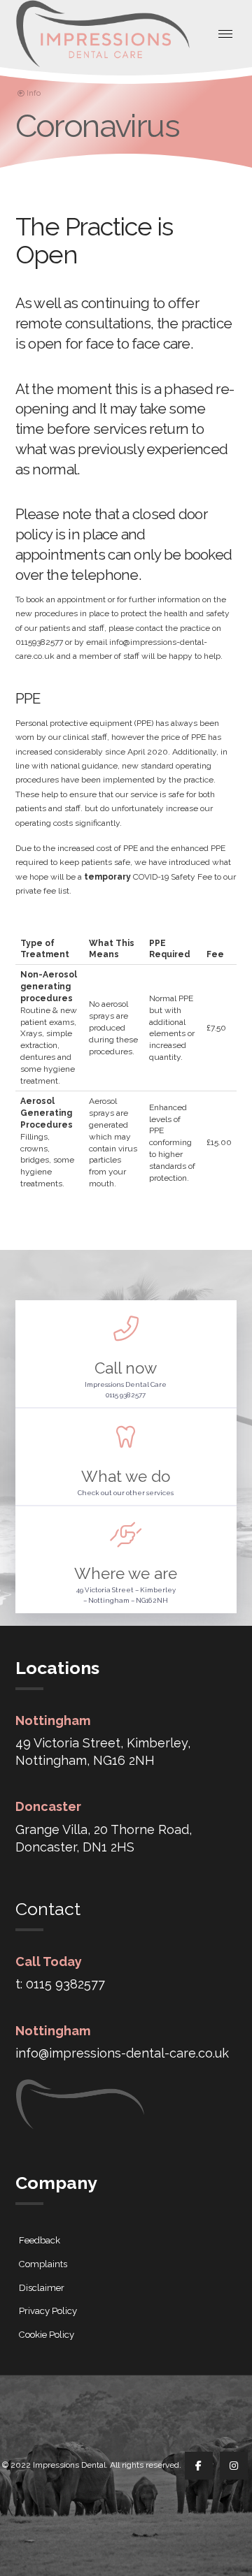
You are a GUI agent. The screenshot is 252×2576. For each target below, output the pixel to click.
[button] (225, 34)
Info (34, 93)
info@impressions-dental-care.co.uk (122, 2053)
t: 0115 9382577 (60, 1984)
